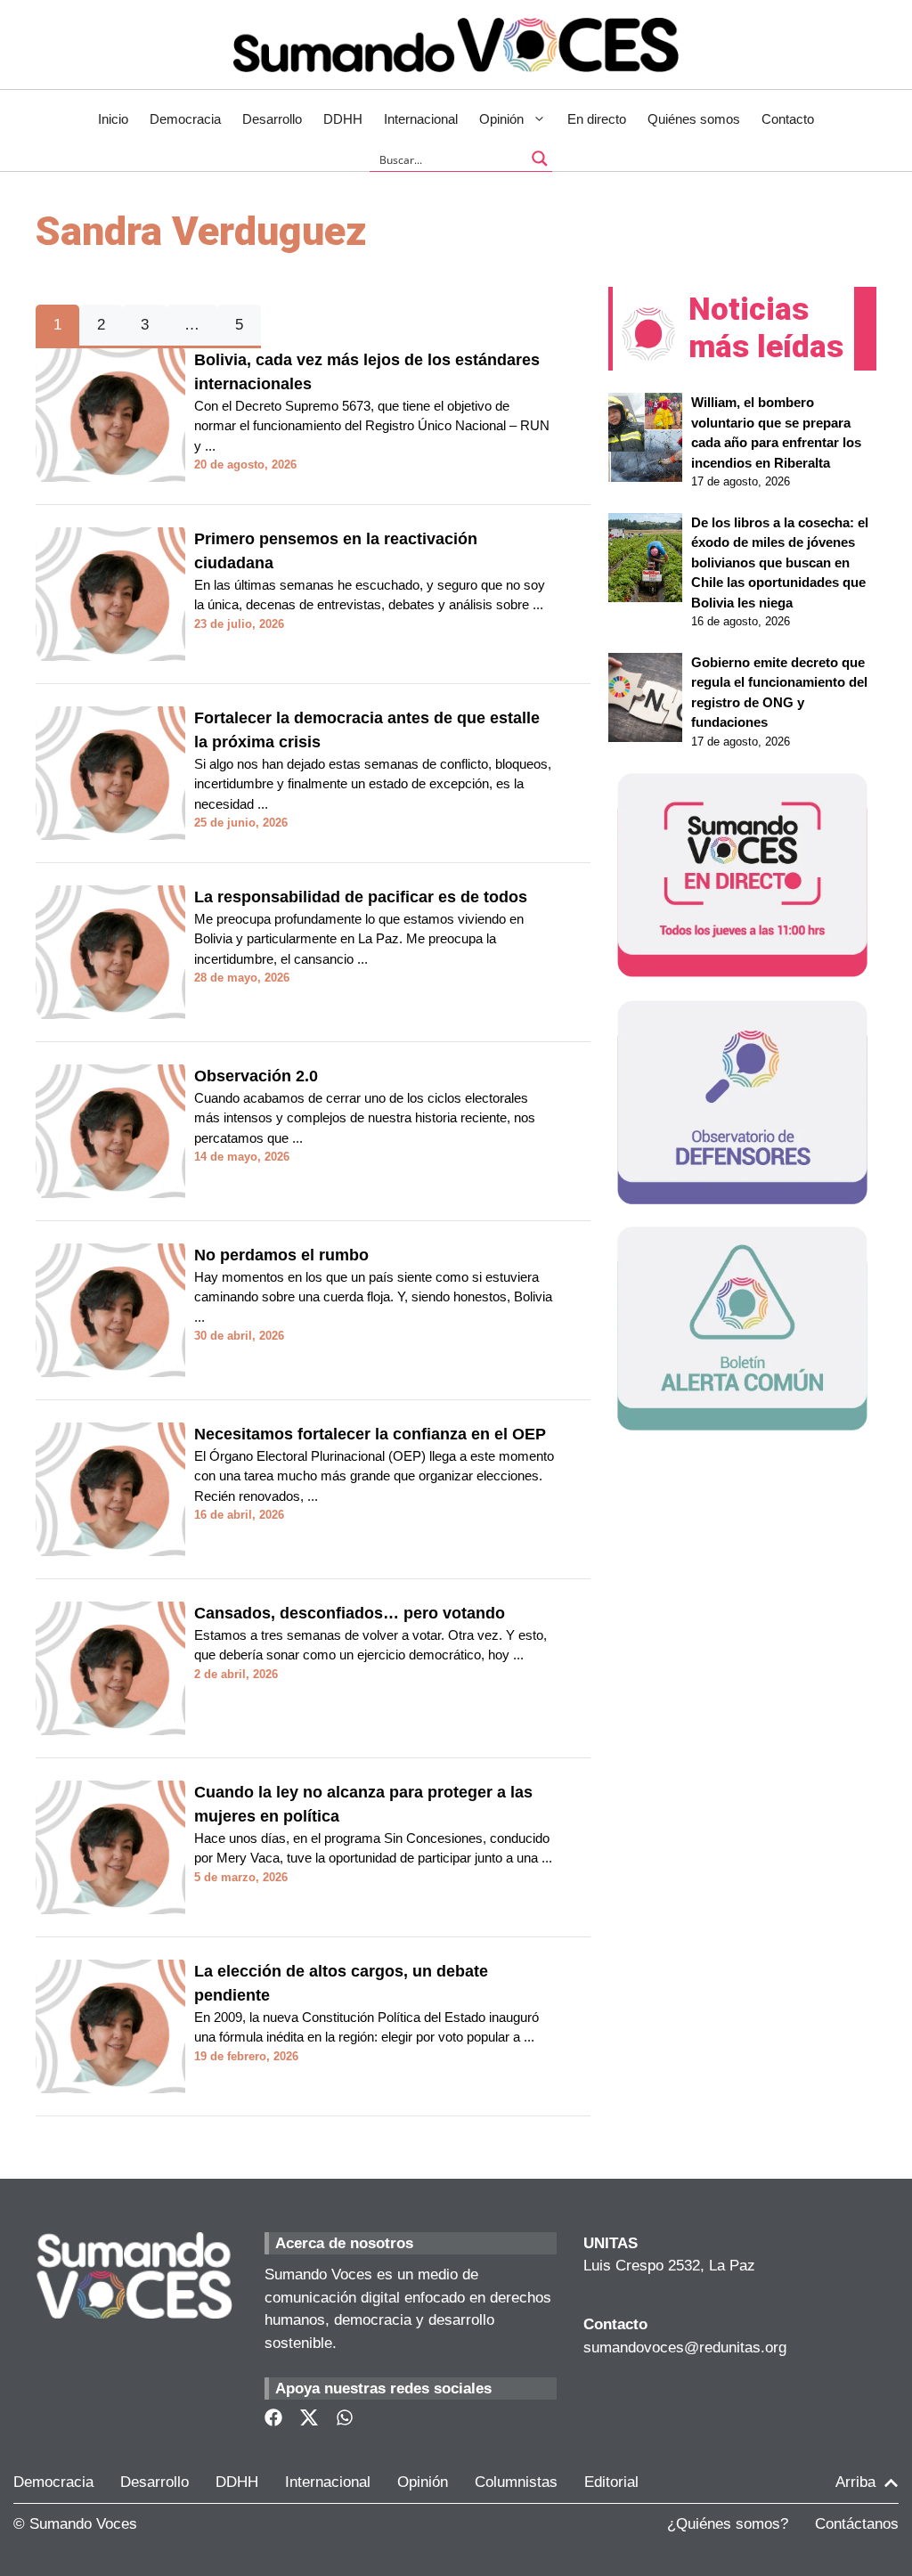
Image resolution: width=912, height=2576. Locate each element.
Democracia (185, 119)
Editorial (611, 2482)
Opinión (501, 119)
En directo (597, 119)
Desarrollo (272, 119)
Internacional (421, 119)
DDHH (343, 119)
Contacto (788, 119)
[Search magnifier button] (540, 159)
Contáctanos (857, 2524)
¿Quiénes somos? (728, 2524)
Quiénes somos (694, 119)
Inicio (113, 119)
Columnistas (516, 2482)
